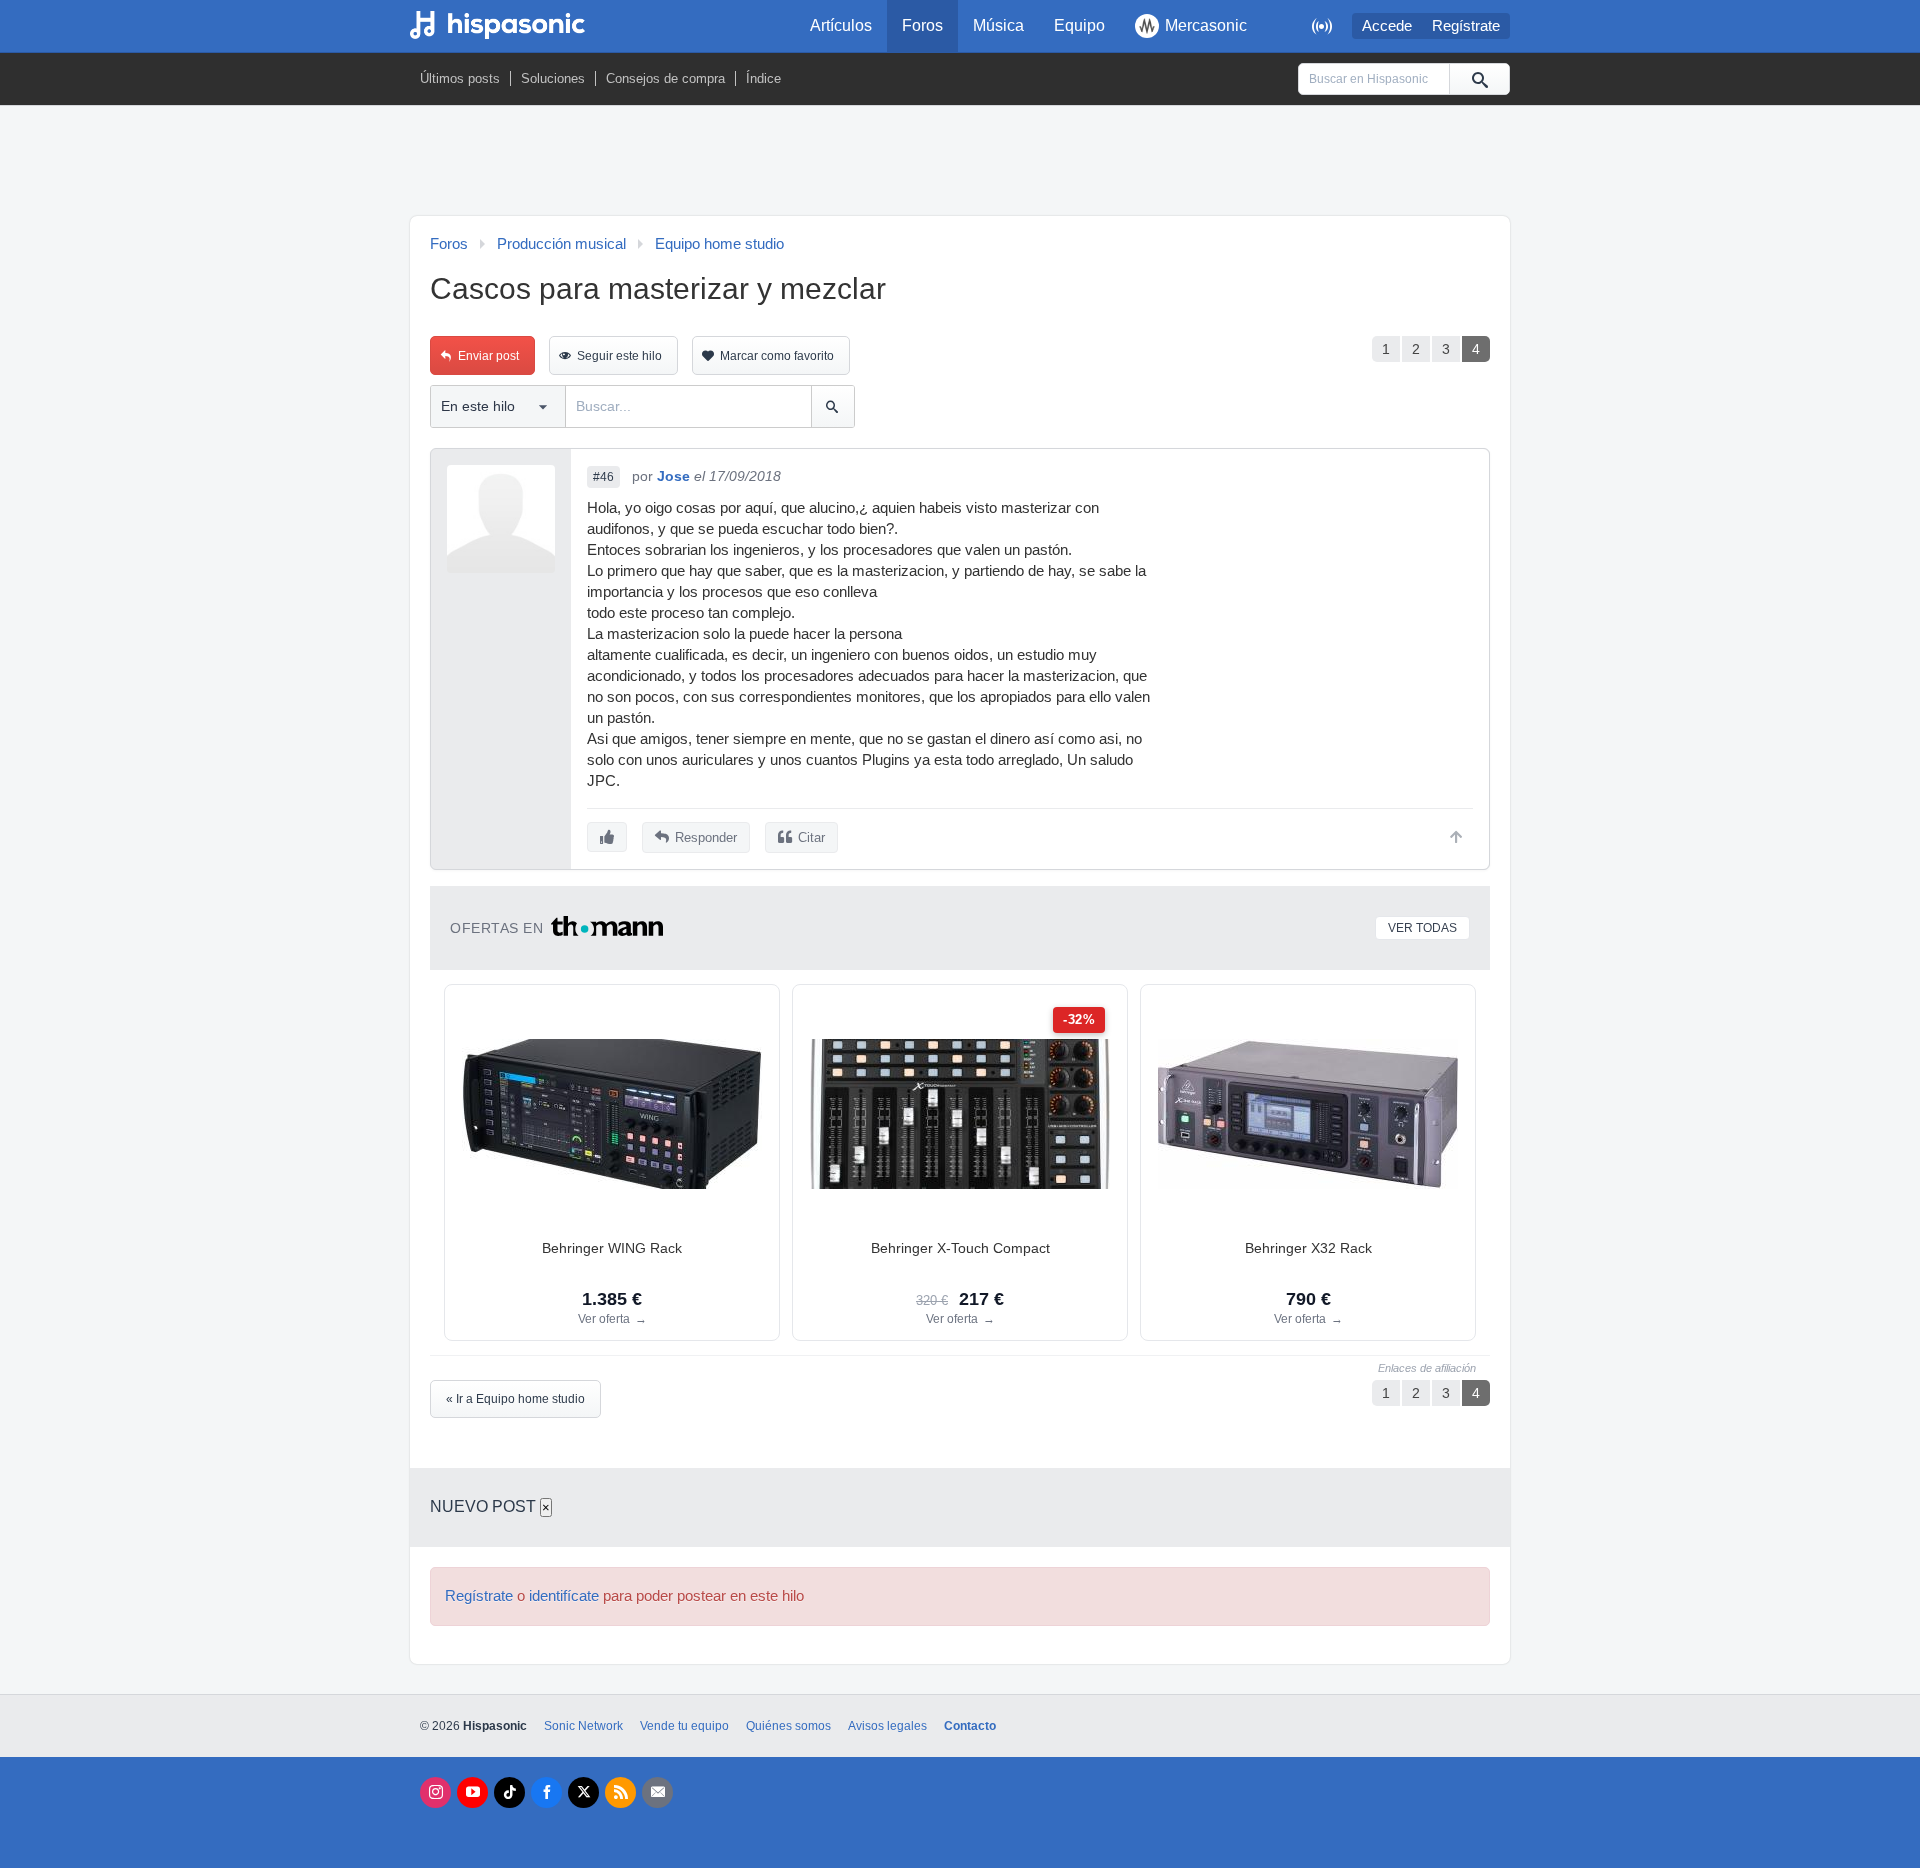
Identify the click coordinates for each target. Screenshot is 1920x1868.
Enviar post (488, 356)
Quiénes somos (788, 1726)
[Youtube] (472, 1792)
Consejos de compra (665, 78)
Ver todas (1422, 928)
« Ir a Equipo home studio (515, 1399)
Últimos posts (460, 78)
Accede (1387, 26)
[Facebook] (546, 1792)
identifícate (564, 1596)
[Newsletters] (657, 1792)
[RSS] (620, 1792)
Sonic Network (583, 1726)
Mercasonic (1206, 25)
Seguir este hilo (619, 356)
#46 (603, 477)
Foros (922, 25)
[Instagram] (435, 1792)
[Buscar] (1479, 79)
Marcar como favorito (777, 356)
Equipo (1079, 25)
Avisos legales (887, 1726)
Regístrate (1466, 26)
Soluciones (553, 78)
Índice (763, 78)
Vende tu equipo (684, 1726)
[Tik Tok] (509, 1792)
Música (998, 25)
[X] (583, 1792)
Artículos (841, 25)
